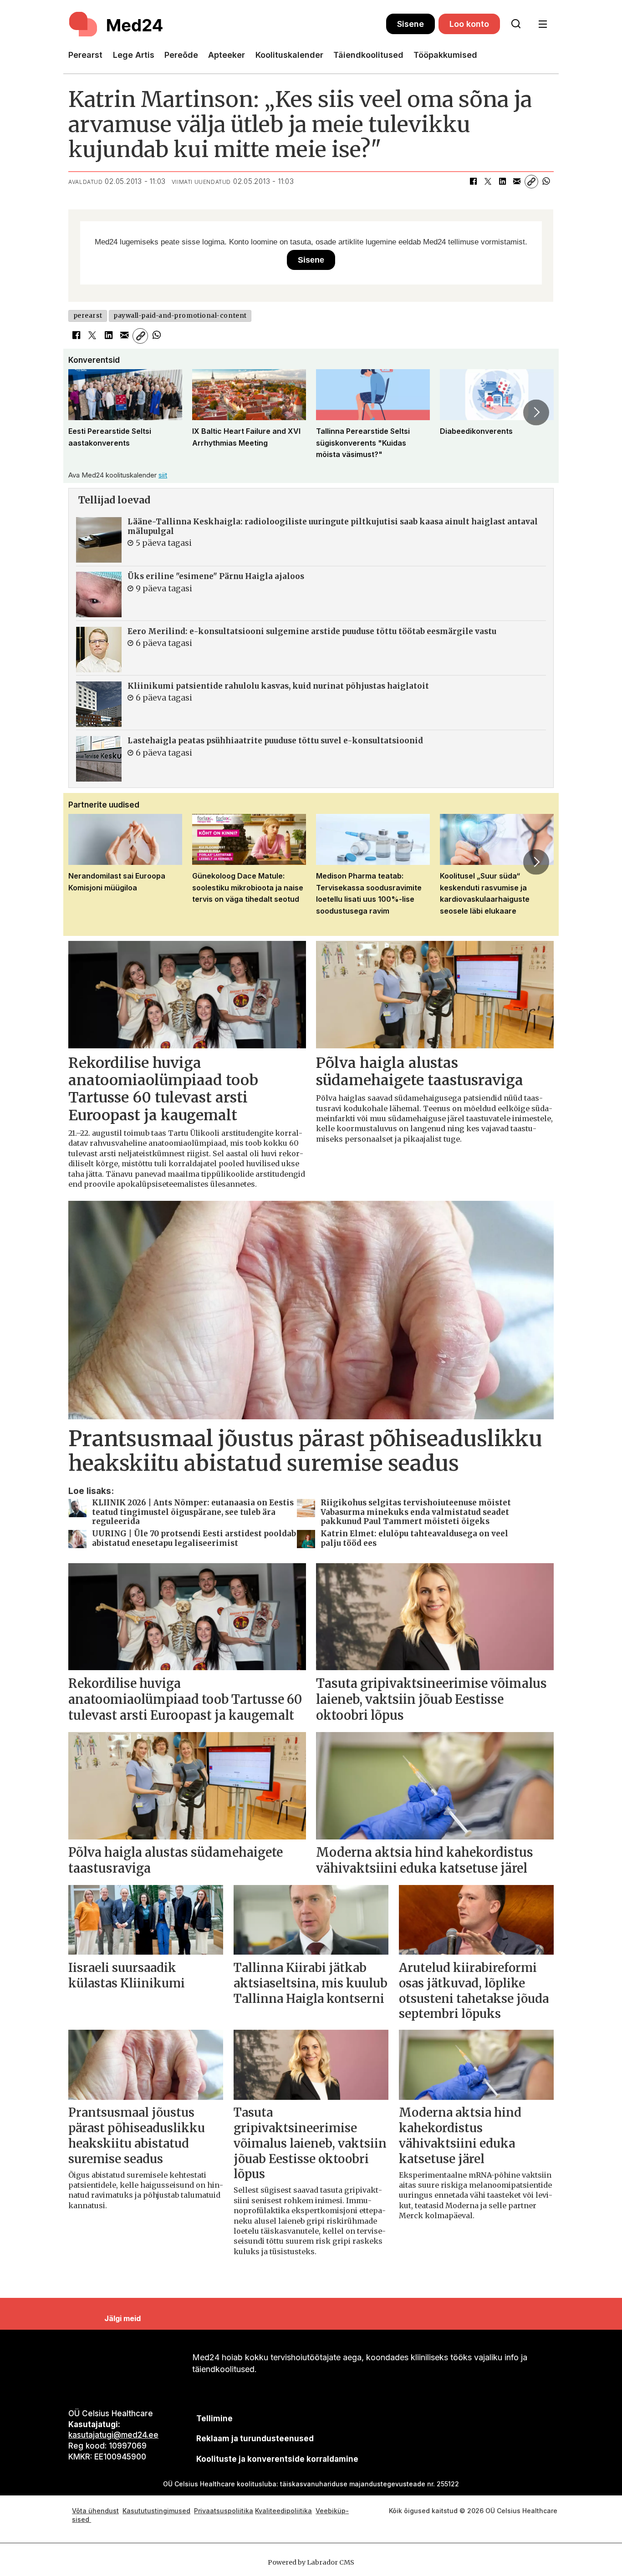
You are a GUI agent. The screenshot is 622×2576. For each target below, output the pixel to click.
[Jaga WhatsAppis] (546, 182)
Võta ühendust (95, 2511)
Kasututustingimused (156, 2511)
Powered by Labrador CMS (311, 2562)
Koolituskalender (289, 55)
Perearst (85, 55)
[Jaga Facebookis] (473, 182)
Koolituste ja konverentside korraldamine (277, 2459)
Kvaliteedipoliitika (283, 2511)
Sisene (410, 24)
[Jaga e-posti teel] (517, 182)
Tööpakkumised (445, 55)
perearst (88, 316)
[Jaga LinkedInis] (502, 182)
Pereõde (181, 55)
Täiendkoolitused (368, 55)
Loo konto (469, 24)
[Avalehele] (227, 24)
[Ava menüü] (543, 24)
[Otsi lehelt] (516, 24)
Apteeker (227, 55)
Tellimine (214, 2418)
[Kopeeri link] (531, 182)
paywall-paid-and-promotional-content (180, 316)
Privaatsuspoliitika (224, 2511)
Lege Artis (134, 55)
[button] (86, 412)
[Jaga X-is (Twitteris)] (488, 182)
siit (163, 475)
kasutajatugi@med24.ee (113, 2435)
